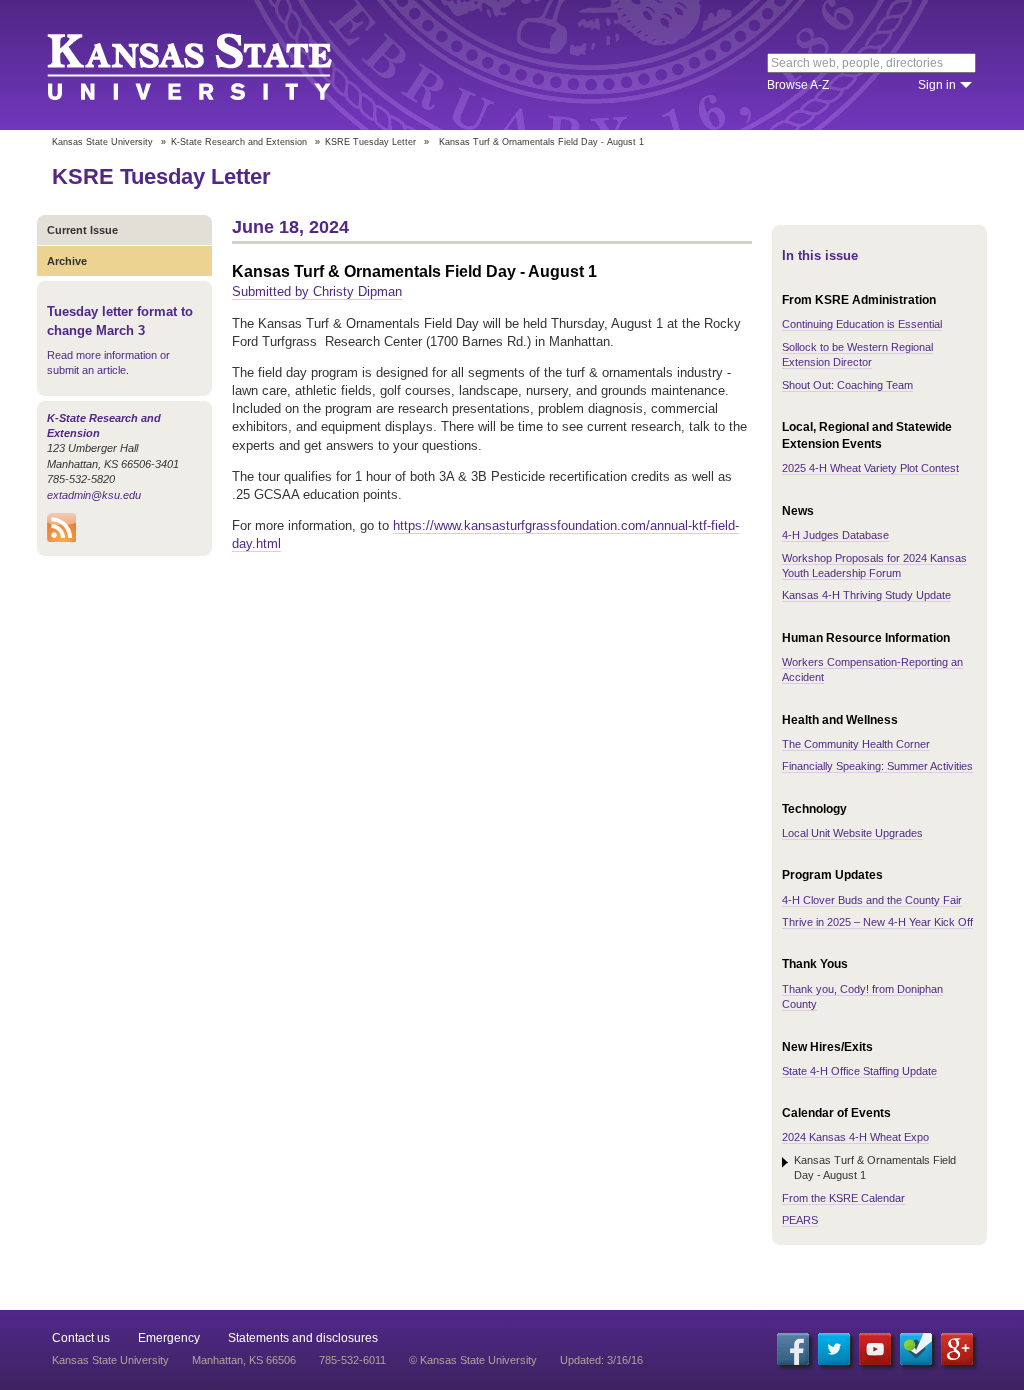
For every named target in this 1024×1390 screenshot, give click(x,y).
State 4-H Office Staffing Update (859, 1071)
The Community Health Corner (856, 744)
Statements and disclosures (303, 1338)
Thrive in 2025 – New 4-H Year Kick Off (877, 922)
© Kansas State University (473, 1360)
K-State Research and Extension (239, 142)
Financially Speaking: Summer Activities (877, 766)
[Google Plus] (957, 1349)
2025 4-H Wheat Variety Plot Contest (870, 468)
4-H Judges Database (835, 535)
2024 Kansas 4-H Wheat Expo (855, 1137)
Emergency (169, 1338)
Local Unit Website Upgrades (852, 833)
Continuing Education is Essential (862, 324)
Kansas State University (214, 65)
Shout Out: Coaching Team (847, 385)
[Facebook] (793, 1349)
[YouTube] (875, 1349)
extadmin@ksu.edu (94, 495)
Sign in (937, 85)
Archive (67, 261)
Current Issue (82, 230)
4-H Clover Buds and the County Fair (872, 900)
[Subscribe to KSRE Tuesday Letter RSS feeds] (61, 538)
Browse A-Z (798, 85)
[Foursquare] (916, 1349)
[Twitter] (834, 1349)
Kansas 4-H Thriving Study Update (866, 595)
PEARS (800, 1220)
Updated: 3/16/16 (601, 1360)
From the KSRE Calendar (843, 1198)
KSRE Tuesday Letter (370, 142)
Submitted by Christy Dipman (317, 291)
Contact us (81, 1338)
